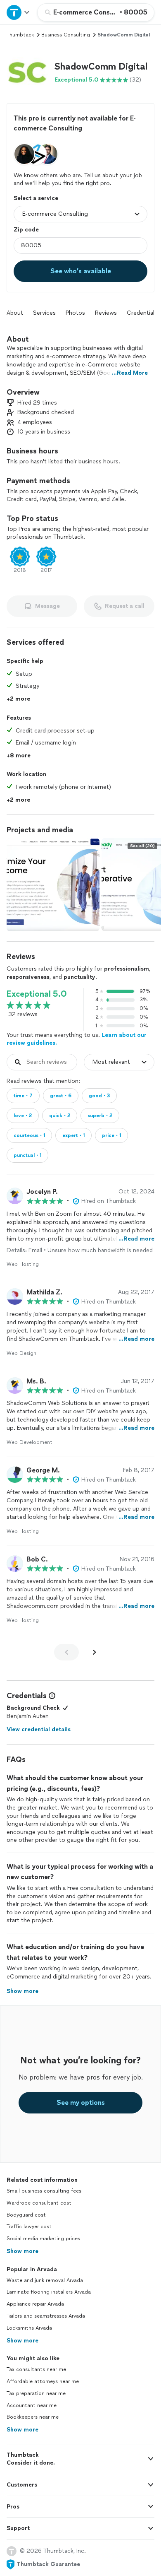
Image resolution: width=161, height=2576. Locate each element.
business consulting (66, 35)
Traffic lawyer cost (29, 2227)
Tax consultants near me (36, 2369)
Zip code (26, 230)
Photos (75, 313)
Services (44, 313)
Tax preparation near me (36, 2393)
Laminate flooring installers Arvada (49, 2292)
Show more (22, 2251)
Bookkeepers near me (33, 2417)
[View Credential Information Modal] (51, 1696)
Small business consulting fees (44, 2191)
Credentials (142, 313)
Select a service (36, 198)
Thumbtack (20, 35)
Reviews (106, 313)
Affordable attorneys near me (43, 2381)
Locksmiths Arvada (29, 2328)
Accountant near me (32, 2405)
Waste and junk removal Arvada (45, 2280)
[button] (27, 72)
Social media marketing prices (43, 2239)
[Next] (95, 1652)
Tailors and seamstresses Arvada (46, 2316)
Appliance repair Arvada (35, 2304)
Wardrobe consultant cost (39, 2203)
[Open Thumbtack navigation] (19, 12)
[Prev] (66, 1652)
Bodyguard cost (26, 2215)
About (15, 313)
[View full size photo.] (53, 885)
